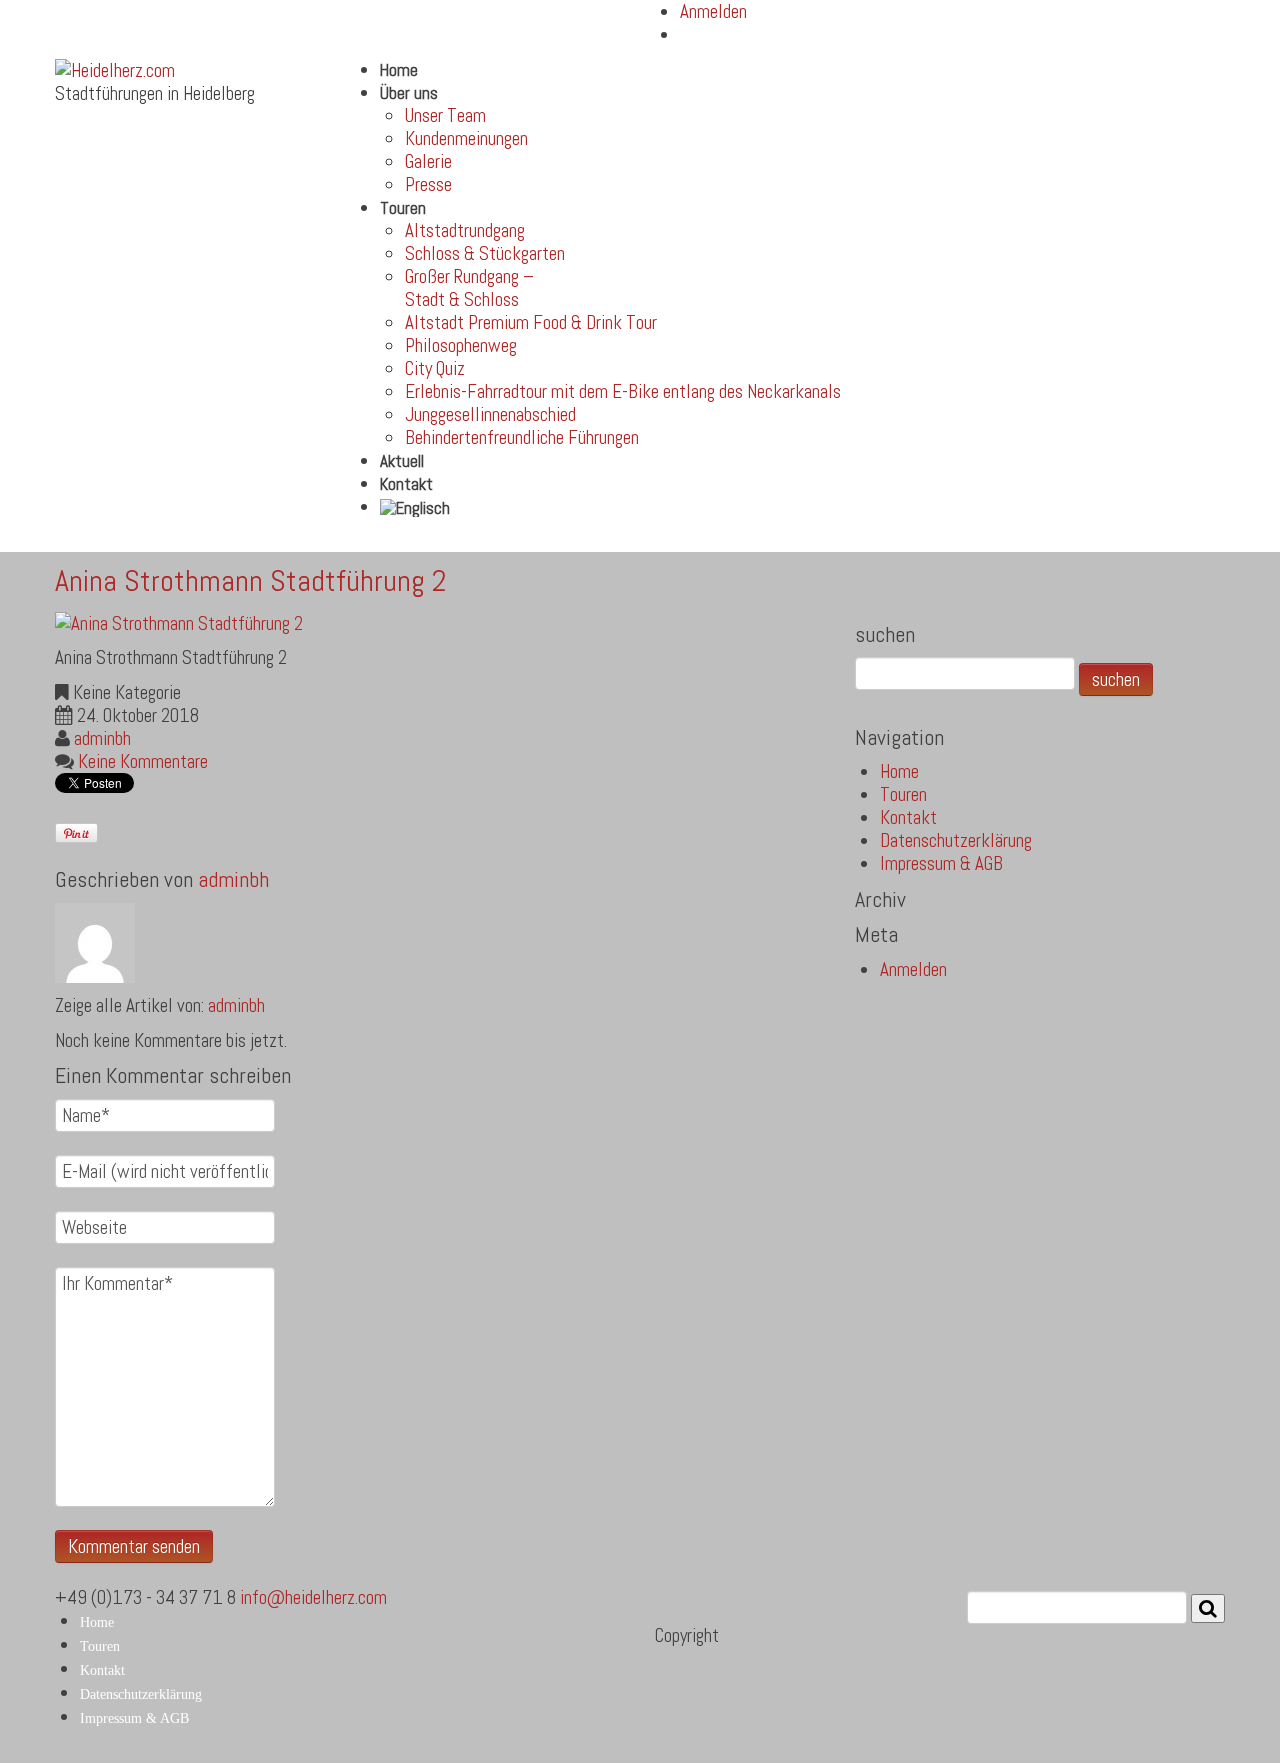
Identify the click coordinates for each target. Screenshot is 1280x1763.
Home (399, 70)
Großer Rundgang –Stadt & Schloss (469, 288)
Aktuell (402, 461)
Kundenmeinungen (466, 138)
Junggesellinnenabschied (490, 414)
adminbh (102, 738)
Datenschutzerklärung (956, 840)
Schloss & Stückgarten (485, 253)
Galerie (428, 161)
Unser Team (445, 115)
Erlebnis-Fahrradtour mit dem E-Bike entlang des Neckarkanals (623, 391)
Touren (403, 208)
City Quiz (435, 368)
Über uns (409, 93)
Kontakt (406, 484)
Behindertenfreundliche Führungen (522, 437)
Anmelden (913, 969)
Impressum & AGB (941, 863)
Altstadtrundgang (465, 230)
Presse (428, 184)
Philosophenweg (461, 345)
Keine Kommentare (143, 761)
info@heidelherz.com (313, 1597)
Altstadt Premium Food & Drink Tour (531, 322)
